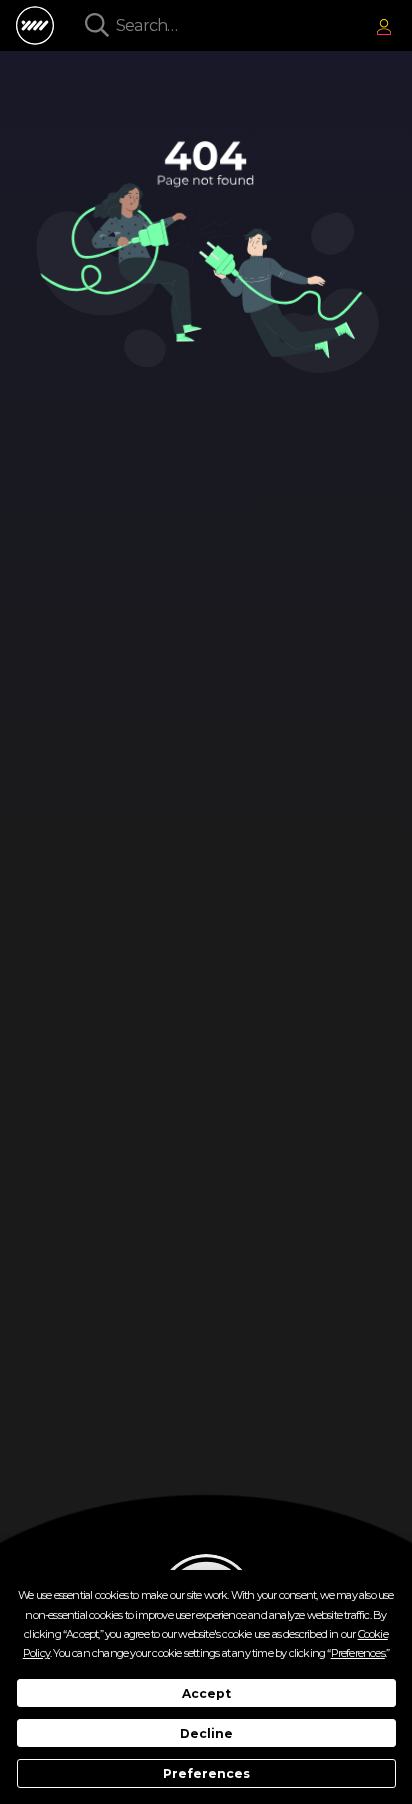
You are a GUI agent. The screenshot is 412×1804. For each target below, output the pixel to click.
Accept (206, 1693)
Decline (206, 1733)
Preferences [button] (358, 1653)
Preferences (206, 1773)
